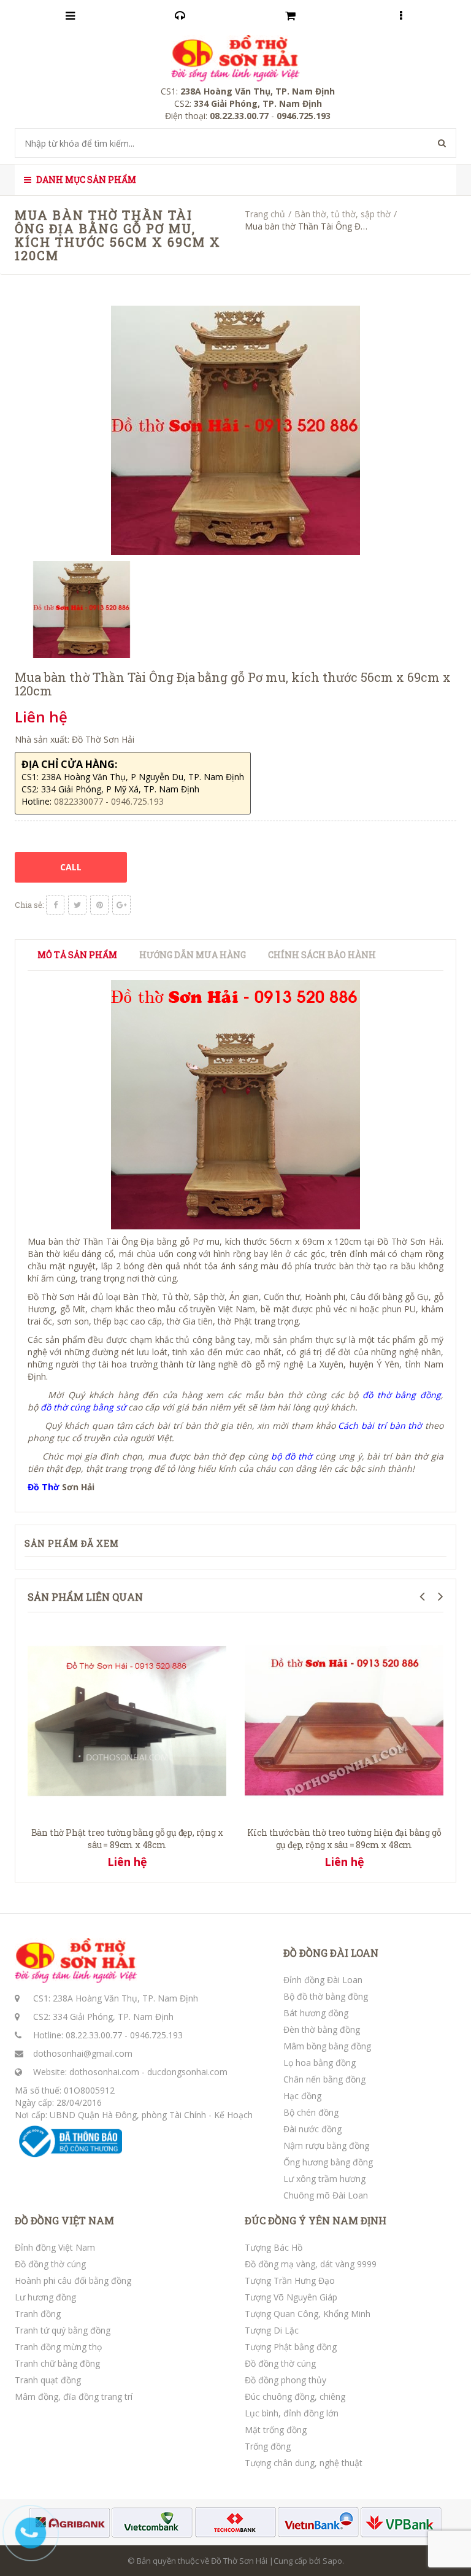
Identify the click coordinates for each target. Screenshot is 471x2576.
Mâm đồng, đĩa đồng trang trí (74, 2396)
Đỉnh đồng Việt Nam (55, 2247)
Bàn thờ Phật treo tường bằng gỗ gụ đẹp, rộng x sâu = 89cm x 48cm (127, 1839)
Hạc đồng (302, 2096)
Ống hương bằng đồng (328, 2162)
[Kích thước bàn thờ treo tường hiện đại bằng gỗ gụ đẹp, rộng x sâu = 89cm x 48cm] (344, 1719)
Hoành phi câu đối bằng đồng (73, 2280)
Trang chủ (265, 214)
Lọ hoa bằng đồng (320, 2063)
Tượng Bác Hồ (274, 2247)
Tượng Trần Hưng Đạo (290, 2280)
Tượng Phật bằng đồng (291, 2347)
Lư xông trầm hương (324, 2179)
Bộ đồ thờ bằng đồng (326, 1996)
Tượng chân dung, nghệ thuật (304, 2463)
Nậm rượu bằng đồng (326, 2145)
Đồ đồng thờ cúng (50, 2264)
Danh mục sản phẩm (85, 180)
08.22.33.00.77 (94, 2035)
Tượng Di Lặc (272, 2330)
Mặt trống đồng (276, 2430)
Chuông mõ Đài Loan (326, 2195)
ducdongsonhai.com (187, 2072)
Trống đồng (268, 2446)
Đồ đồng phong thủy (285, 2380)
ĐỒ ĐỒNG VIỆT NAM (64, 2221)
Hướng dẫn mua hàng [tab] (193, 955)
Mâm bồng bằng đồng (327, 2046)
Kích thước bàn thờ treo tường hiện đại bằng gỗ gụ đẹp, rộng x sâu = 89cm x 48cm (344, 1839)
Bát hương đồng (316, 2013)
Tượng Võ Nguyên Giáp (291, 2297)
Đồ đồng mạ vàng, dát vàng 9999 (311, 2264)
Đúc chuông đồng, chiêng (295, 2396)
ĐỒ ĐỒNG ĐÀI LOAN (331, 1953)
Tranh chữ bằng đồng (57, 2363)
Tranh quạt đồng (48, 2380)
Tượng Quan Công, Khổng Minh (308, 2314)
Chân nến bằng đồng (324, 2079)
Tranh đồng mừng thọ (58, 2347)
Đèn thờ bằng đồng (322, 2029)
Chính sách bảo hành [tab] (322, 955)
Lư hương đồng (45, 2297)
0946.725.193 (156, 2035)
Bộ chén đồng (311, 2112)
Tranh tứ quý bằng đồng (63, 2330)
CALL (71, 867)
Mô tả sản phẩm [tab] (77, 955)
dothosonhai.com (104, 2072)
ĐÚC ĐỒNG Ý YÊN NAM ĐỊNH (316, 2221)
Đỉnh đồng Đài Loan (323, 1980)
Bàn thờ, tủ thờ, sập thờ (343, 214)
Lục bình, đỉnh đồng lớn (292, 2413)
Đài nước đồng (312, 2129)
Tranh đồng (38, 2314)
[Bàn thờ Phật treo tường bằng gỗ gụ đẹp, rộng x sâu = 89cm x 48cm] (127, 1719)
